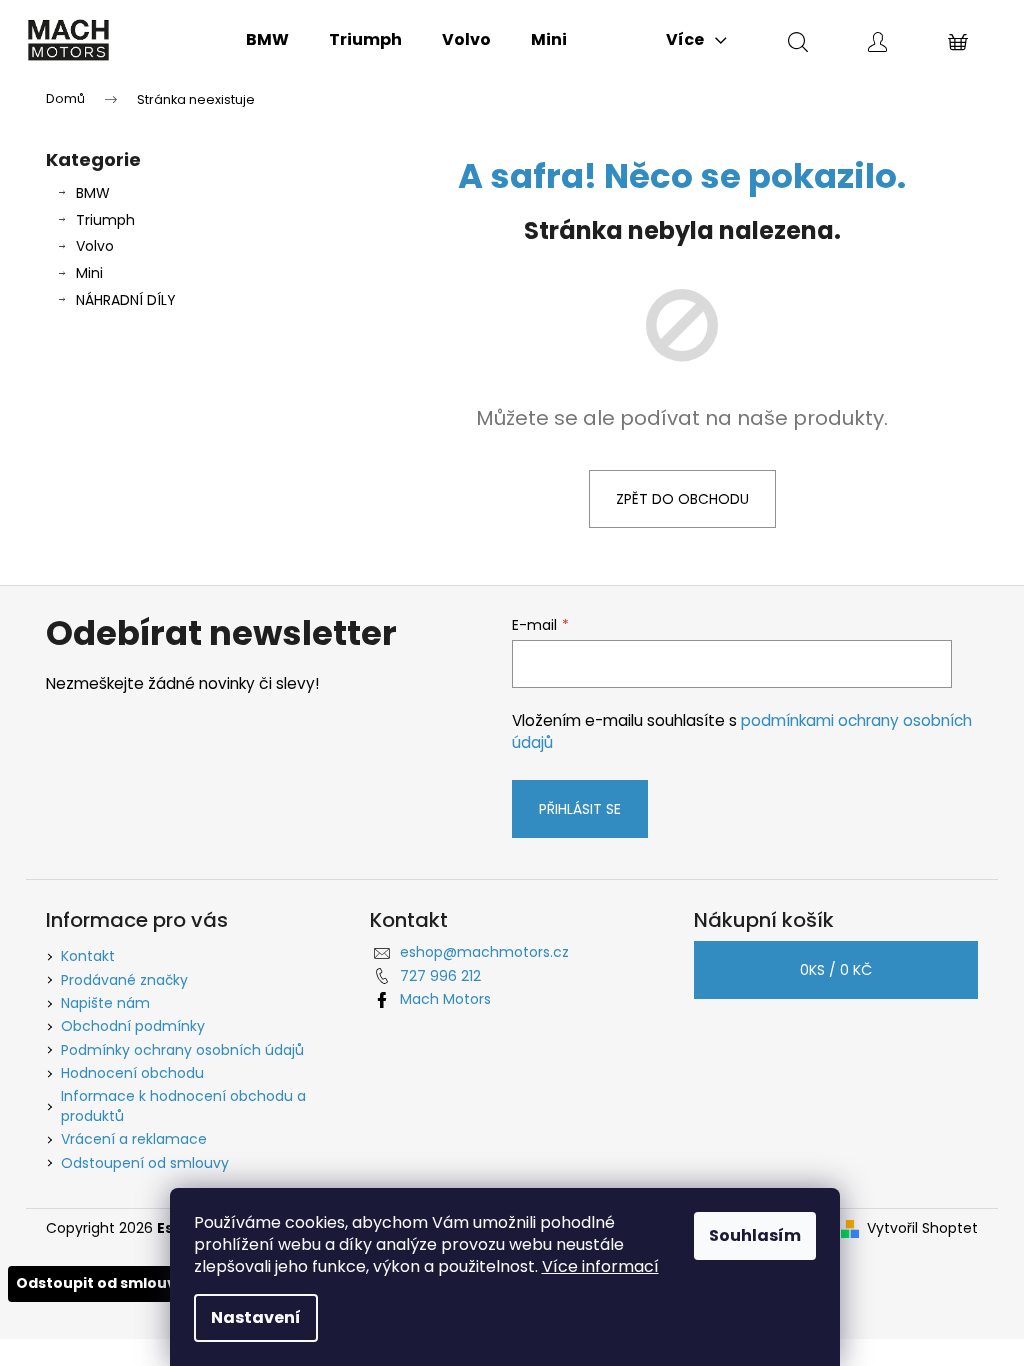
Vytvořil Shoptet (922, 1228)
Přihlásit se (580, 809)
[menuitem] (267, 40)
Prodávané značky (124, 980)
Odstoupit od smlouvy (100, 1283)
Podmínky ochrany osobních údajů (182, 1050)
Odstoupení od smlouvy (145, 1163)
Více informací (600, 1266)
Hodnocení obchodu (132, 1073)
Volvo (95, 246)
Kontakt (88, 956)
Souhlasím (755, 1235)
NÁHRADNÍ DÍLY (126, 300)
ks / (836, 970)
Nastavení (256, 1317)
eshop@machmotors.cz (484, 952)
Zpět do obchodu (682, 499)
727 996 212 (440, 976)
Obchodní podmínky (133, 1026)
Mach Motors (445, 999)
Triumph (105, 220)
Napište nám (105, 1003)
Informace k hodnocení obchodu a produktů (183, 1105)
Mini (89, 273)
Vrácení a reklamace (134, 1139)
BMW (93, 193)
